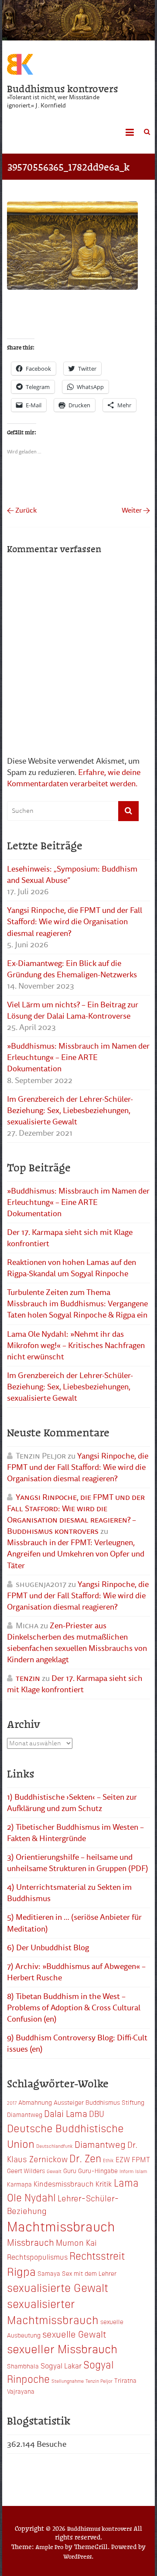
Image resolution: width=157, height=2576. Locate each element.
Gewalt (54, 2171)
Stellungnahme (68, 2381)
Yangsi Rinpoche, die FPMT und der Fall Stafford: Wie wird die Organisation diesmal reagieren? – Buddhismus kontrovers (76, 1514)
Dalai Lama (66, 2113)
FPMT (141, 2159)
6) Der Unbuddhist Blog (48, 1948)
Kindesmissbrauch (64, 2184)
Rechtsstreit (97, 2255)
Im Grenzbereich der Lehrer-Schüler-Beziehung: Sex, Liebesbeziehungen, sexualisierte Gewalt (70, 1110)
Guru (70, 2170)
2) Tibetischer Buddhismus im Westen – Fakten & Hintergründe (75, 1833)
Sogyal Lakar (61, 2365)
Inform (126, 2171)
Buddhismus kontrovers (63, 88)
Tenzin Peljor (99, 2381)
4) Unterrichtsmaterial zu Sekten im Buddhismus (69, 1893)
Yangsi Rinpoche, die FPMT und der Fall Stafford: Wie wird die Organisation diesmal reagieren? (75, 922)
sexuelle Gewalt (74, 2334)
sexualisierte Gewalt (58, 2287)
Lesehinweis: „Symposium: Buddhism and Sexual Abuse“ (72, 875)
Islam (141, 2171)
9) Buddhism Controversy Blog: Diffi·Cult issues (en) (77, 2043)
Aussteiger (69, 2102)
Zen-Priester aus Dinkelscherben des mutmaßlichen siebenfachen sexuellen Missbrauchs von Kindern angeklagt (77, 1643)
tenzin (28, 1678)
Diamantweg (100, 2144)
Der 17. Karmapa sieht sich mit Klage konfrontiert (70, 1238)
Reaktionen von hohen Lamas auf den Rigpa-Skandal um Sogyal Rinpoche (72, 1268)
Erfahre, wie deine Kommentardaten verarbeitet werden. (74, 778)
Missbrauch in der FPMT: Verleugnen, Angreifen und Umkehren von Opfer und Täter (76, 1554)
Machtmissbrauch (61, 2226)
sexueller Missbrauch (62, 2348)
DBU (97, 2113)
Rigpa (21, 2271)
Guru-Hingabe (98, 2170)
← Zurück (22, 510)
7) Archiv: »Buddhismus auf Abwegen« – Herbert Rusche (76, 1972)
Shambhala (23, 2366)
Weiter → (136, 510)
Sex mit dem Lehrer (89, 2273)
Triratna (125, 2380)
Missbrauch (31, 2242)
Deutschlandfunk (55, 2146)
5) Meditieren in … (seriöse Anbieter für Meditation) (74, 1923)
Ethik (108, 2160)
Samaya (49, 2273)
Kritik (104, 2184)
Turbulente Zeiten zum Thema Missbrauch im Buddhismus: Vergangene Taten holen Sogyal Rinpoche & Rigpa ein (77, 1304)
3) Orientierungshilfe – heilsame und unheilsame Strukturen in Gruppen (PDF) (78, 1863)
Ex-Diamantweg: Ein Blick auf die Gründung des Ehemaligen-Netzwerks (72, 969)
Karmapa (19, 2184)
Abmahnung (35, 2102)
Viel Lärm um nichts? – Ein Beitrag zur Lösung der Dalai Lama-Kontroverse (73, 1010)
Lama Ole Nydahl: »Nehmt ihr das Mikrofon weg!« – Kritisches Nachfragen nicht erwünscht (76, 1345)
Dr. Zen (85, 2158)
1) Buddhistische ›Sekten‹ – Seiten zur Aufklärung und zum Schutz (72, 1803)
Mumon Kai (76, 2242)
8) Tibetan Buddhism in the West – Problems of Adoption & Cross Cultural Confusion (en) (74, 2008)
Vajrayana (21, 2391)
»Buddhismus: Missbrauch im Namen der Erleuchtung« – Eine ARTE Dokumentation (78, 1057)
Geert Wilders (26, 2170)
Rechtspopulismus (37, 2257)
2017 (12, 2103)
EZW (123, 2159)
